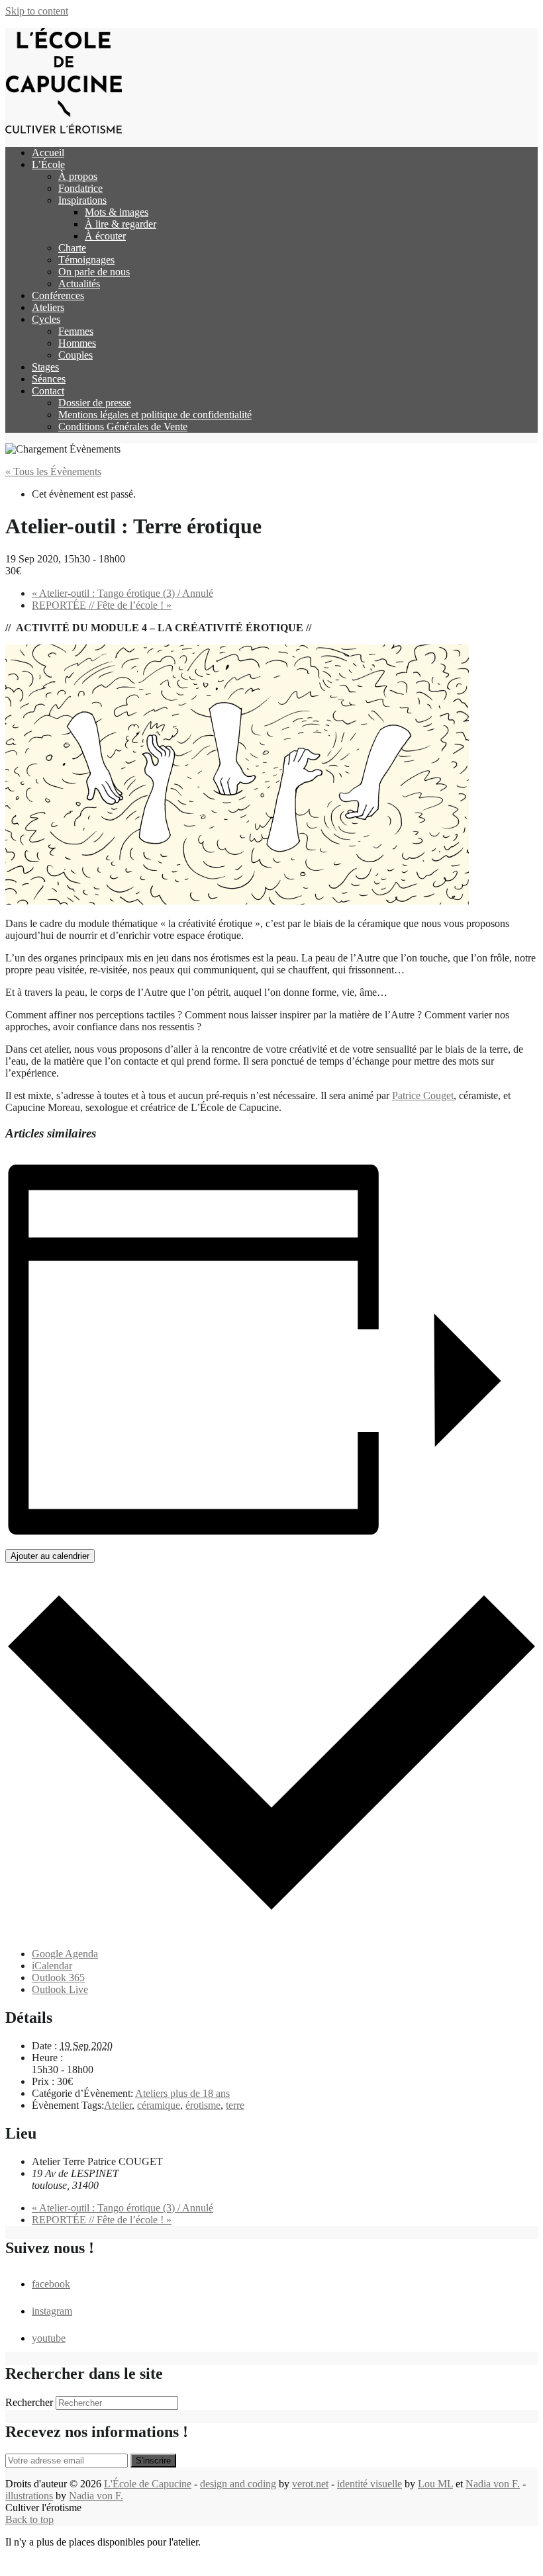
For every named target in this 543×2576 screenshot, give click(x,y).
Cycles (46, 319)
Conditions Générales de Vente (123, 426)
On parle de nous (94, 272)
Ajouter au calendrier (50, 1556)
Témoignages (86, 260)
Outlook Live (60, 1989)
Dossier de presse (95, 403)
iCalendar (52, 1966)
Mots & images (117, 212)
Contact (48, 391)
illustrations (29, 2496)
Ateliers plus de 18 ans (182, 2093)
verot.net (310, 2484)
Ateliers (48, 307)
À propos (78, 176)
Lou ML (435, 2484)
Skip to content (37, 11)
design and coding (238, 2484)
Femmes (76, 331)
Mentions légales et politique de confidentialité (155, 415)
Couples (75, 355)
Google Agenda (65, 1954)
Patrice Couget (423, 1095)
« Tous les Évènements (53, 471)
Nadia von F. (493, 2484)
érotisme (203, 2105)
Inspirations (82, 200)
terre (235, 2105)
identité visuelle (370, 2484)
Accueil (48, 153)
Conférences (58, 295)
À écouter (105, 236)
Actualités (79, 284)
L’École (48, 164)
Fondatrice (80, 188)
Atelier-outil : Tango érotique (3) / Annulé (123, 593)
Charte (72, 248)
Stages (45, 367)
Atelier (118, 2105)
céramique (159, 2105)
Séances (49, 379)
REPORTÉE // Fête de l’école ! (102, 605)
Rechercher (29, 2402)
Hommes (77, 343)
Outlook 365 (58, 1977)
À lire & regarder (121, 224)
